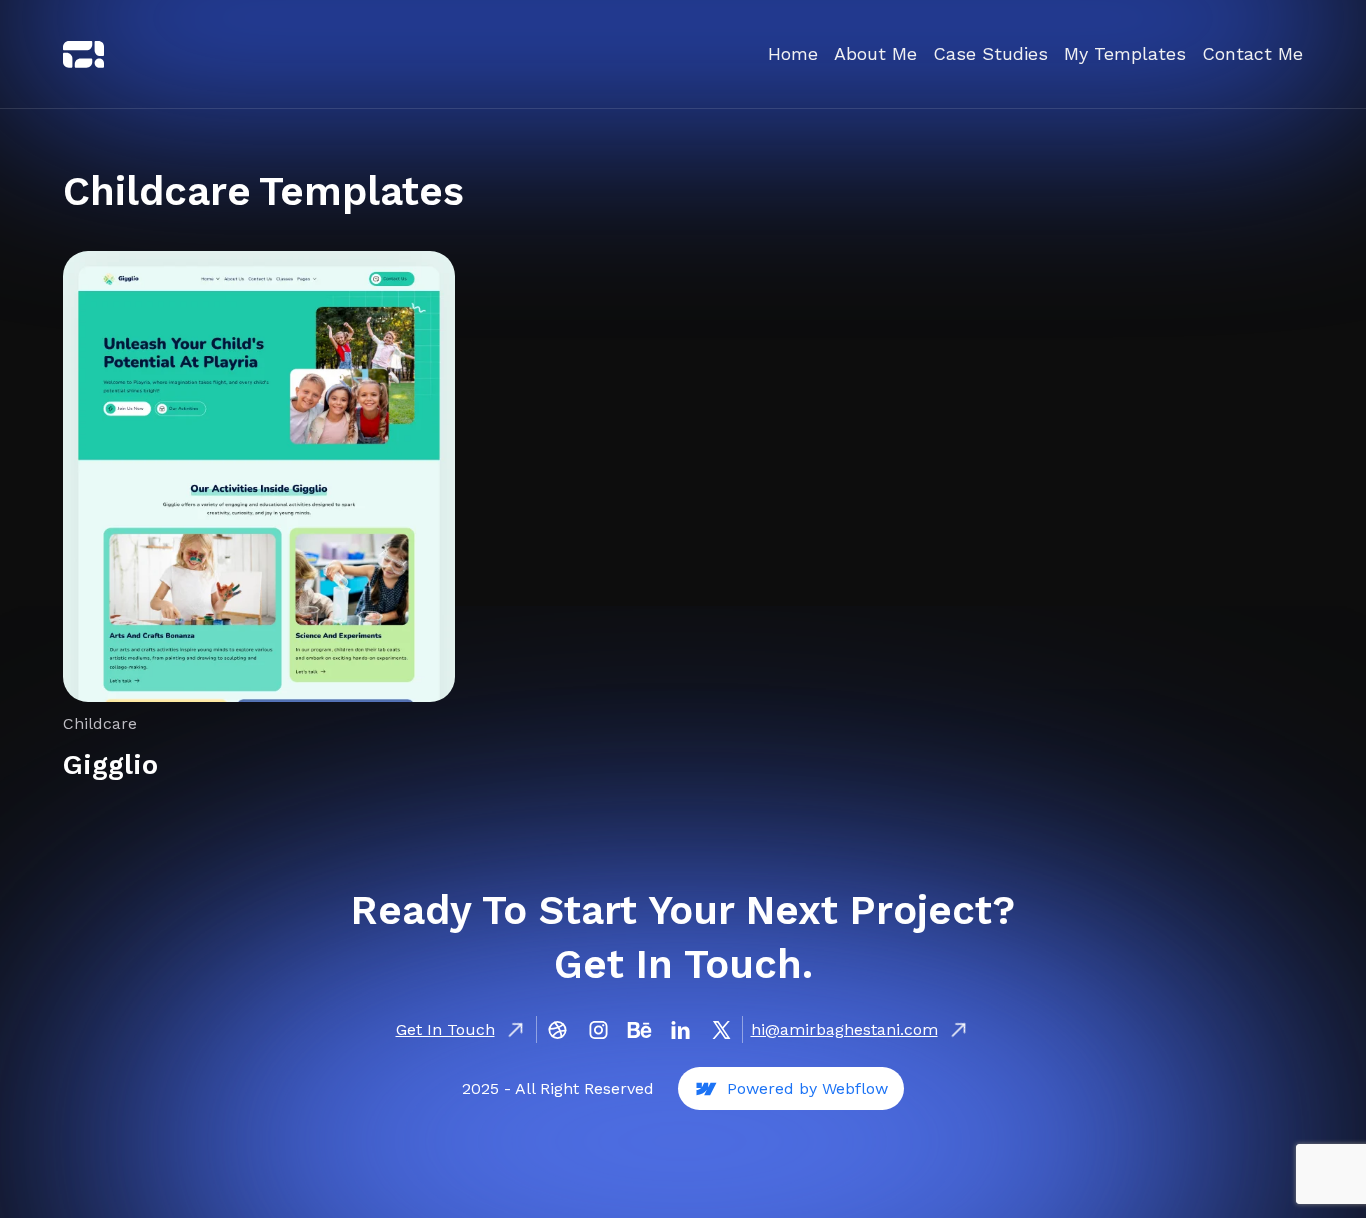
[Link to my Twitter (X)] (83, 54)
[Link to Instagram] (598, 1030)
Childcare (100, 723)
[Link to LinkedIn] (680, 1030)
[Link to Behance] (639, 1030)
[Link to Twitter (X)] (721, 1030)
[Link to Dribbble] (557, 1030)
